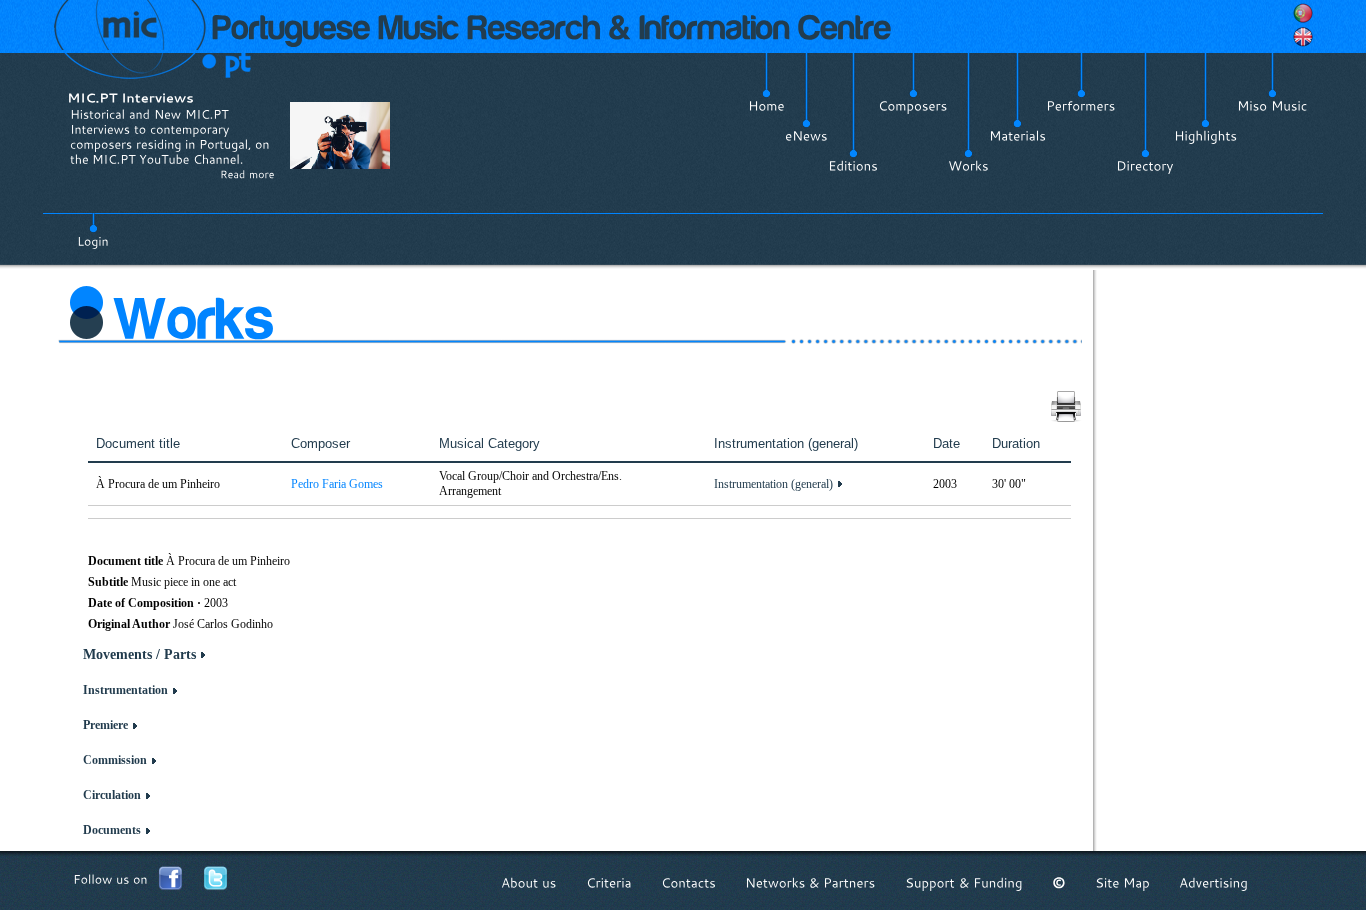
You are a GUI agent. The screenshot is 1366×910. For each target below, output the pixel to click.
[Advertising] (1213, 882)
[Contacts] (688, 882)
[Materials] (1017, 136)
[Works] (968, 166)
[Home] (766, 106)
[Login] (93, 230)
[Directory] (1145, 166)
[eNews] (806, 136)
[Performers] (1081, 106)
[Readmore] (247, 174)
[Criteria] (609, 882)
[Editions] (853, 166)
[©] (1059, 882)
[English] (1303, 37)
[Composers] (913, 106)
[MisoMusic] (1272, 106)
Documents (112, 830)
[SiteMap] (1122, 882)
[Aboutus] (529, 882)
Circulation (112, 795)
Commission (115, 760)
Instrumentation (125, 690)
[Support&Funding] (964, 882)
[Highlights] (1205, 136)
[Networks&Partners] (810, 882)
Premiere (105, 725)
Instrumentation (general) (773, 484)
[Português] (1303, 13)
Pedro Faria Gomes (337, 484)
